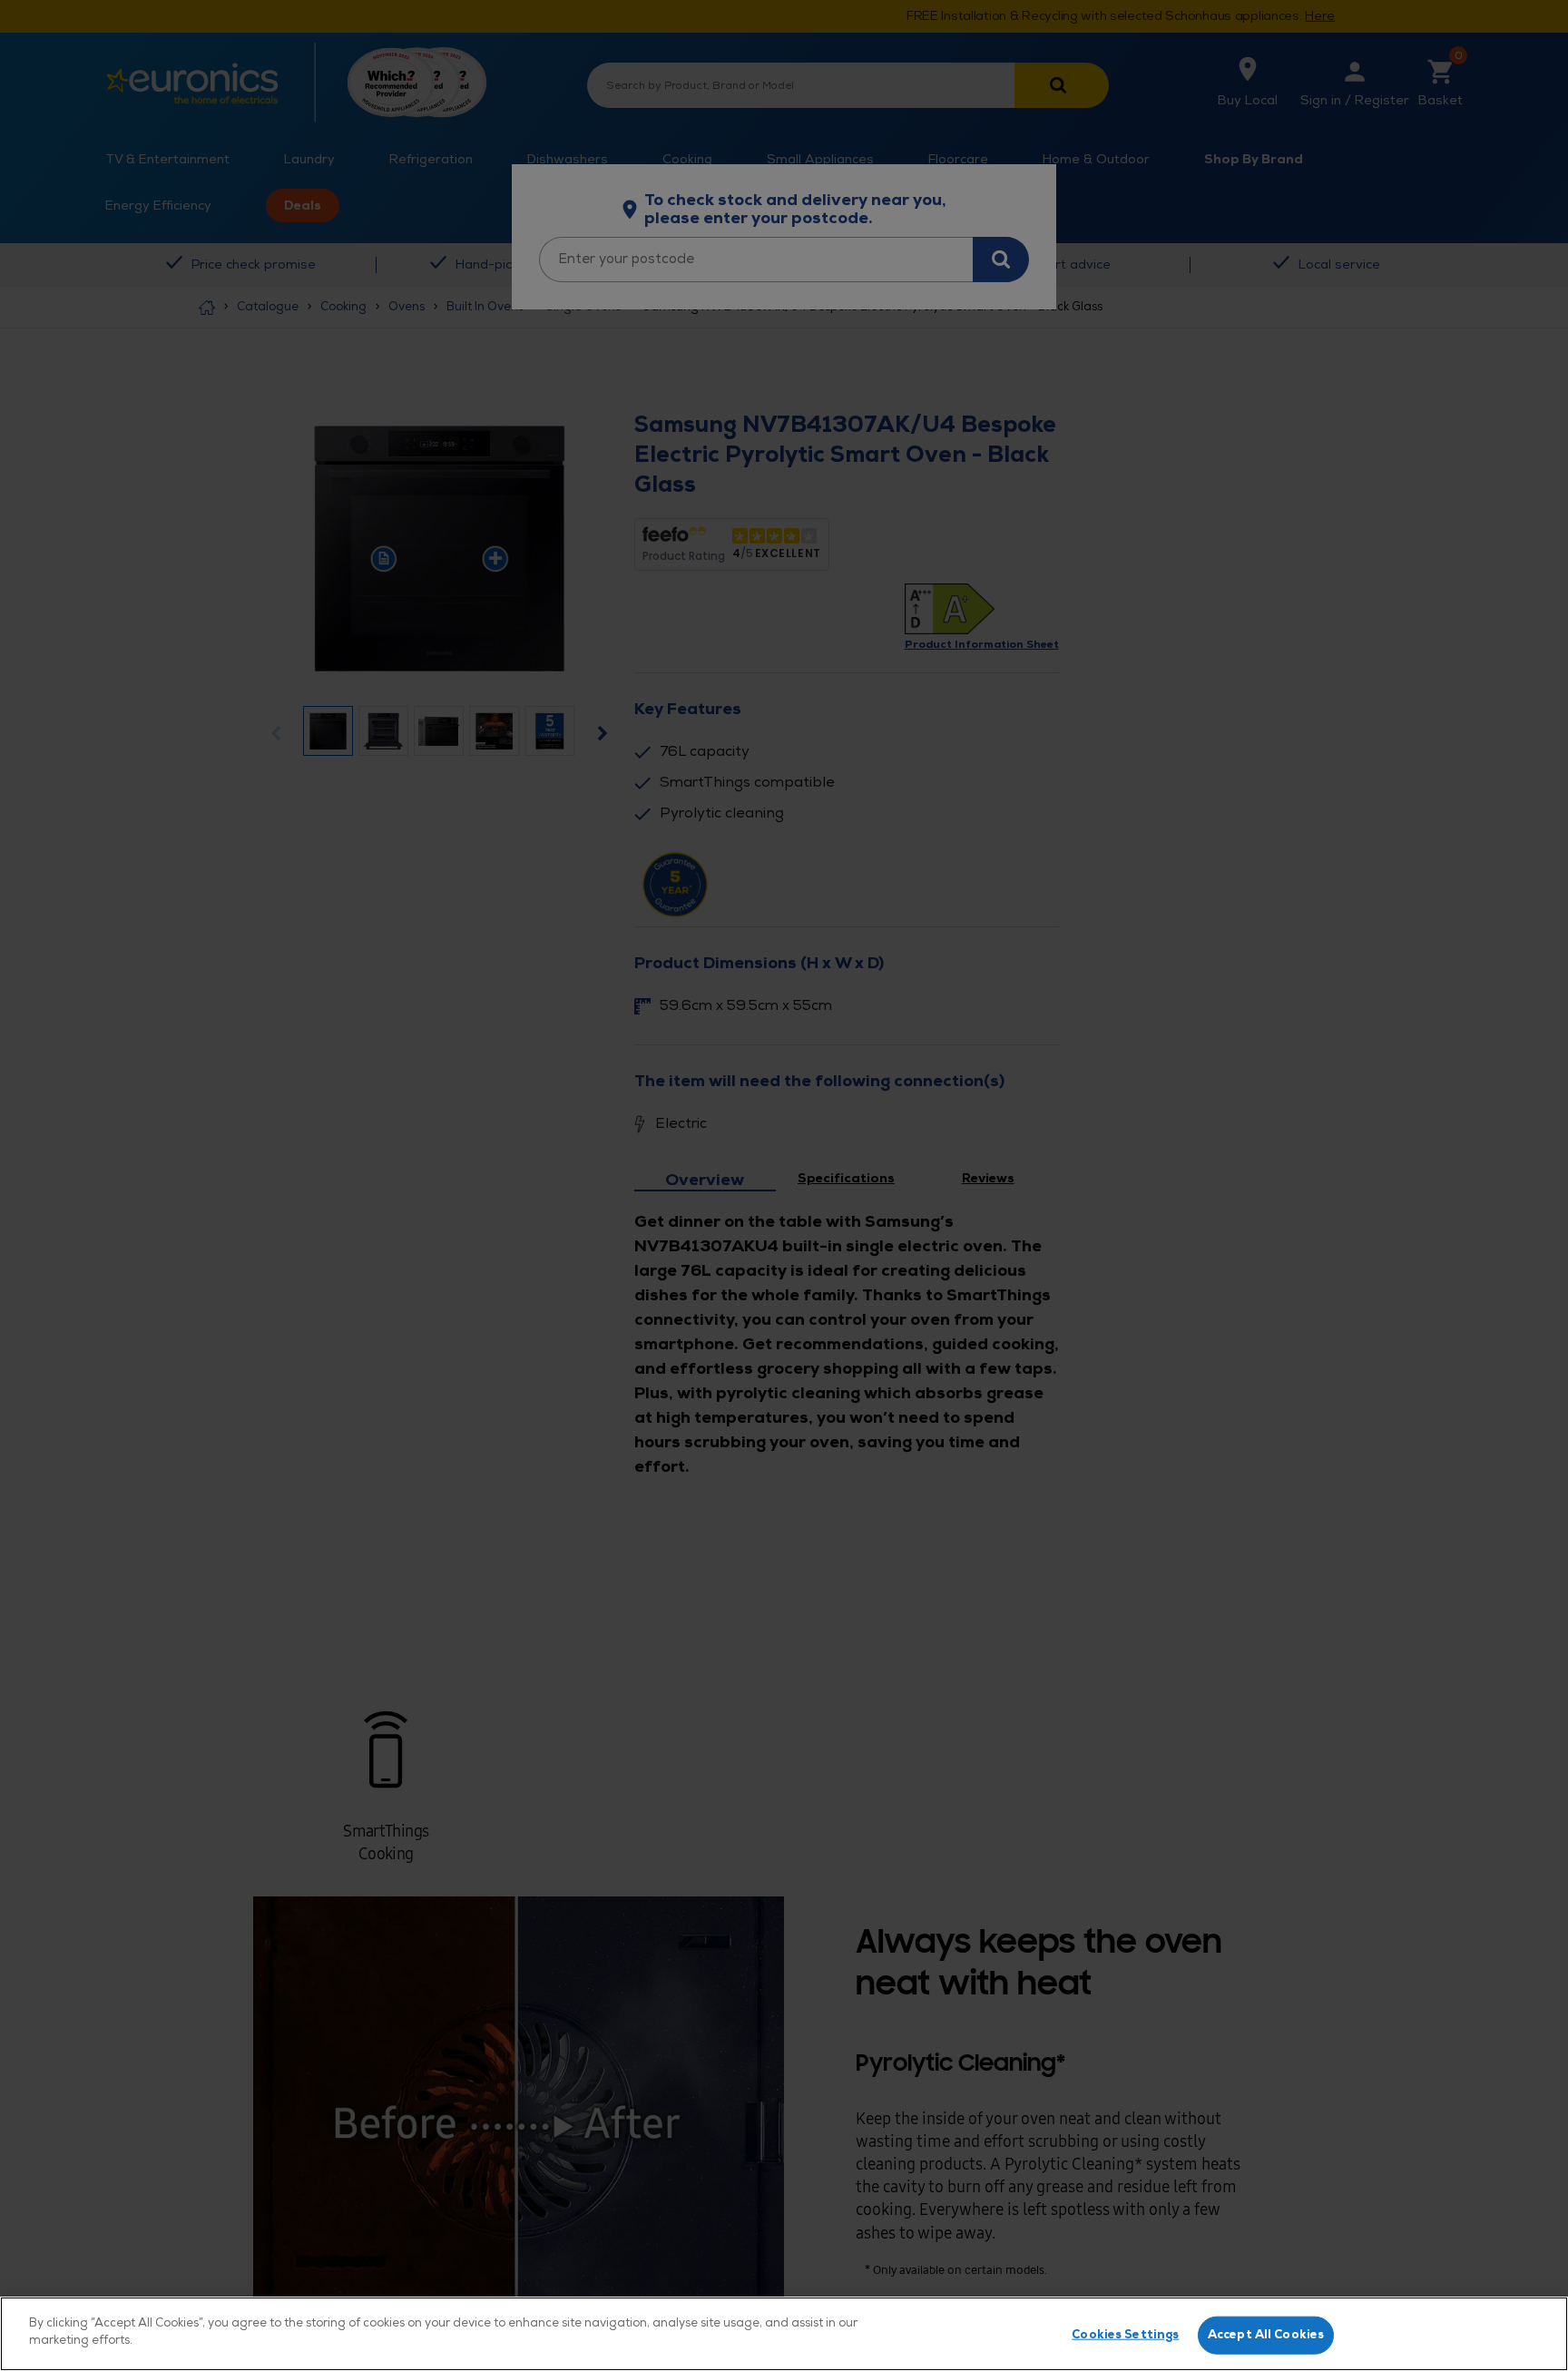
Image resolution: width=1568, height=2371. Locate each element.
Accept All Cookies (1266, 2335)
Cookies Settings (1125, 2335)
